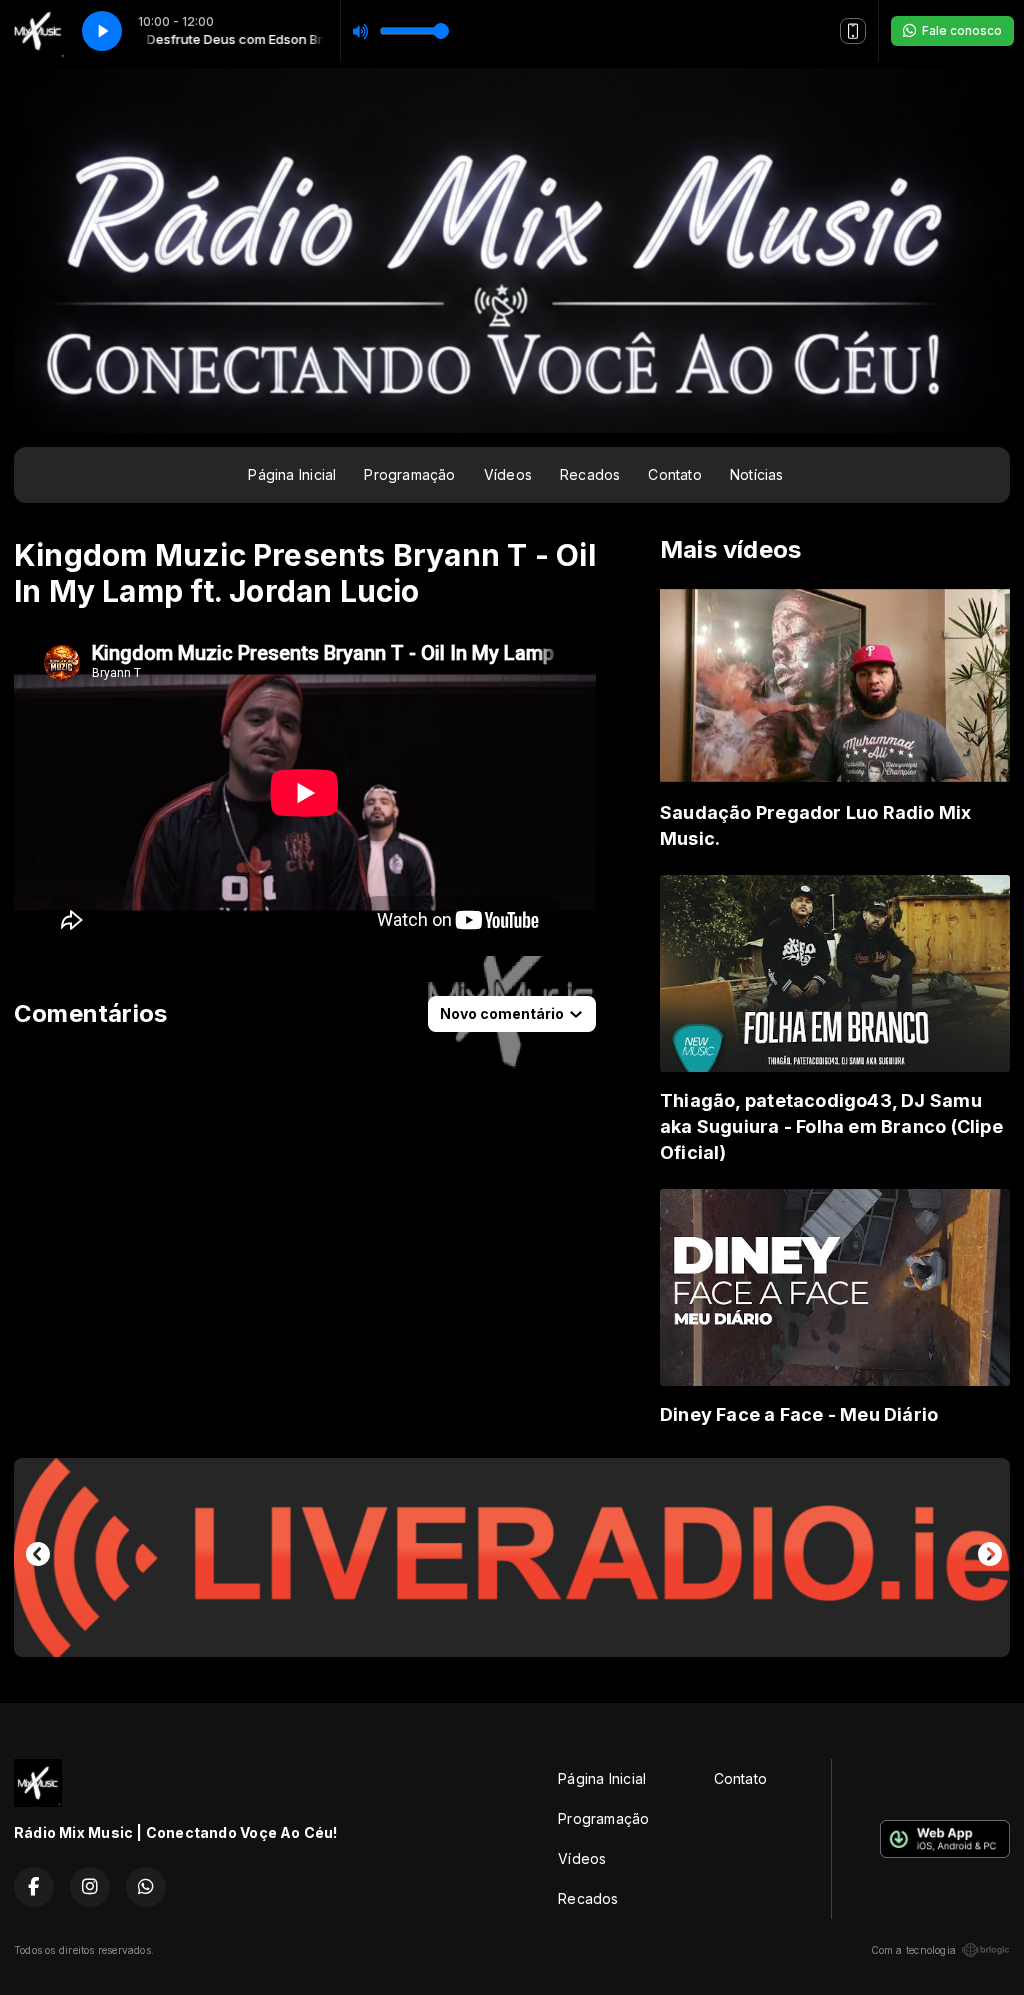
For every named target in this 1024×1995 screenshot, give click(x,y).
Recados (590, 474)
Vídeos (508, 474)
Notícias (757, 474)
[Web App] (853, 31)
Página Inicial (292, 474)
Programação (409, 474)
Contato (674, 474)
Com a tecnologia (913, 1950)
